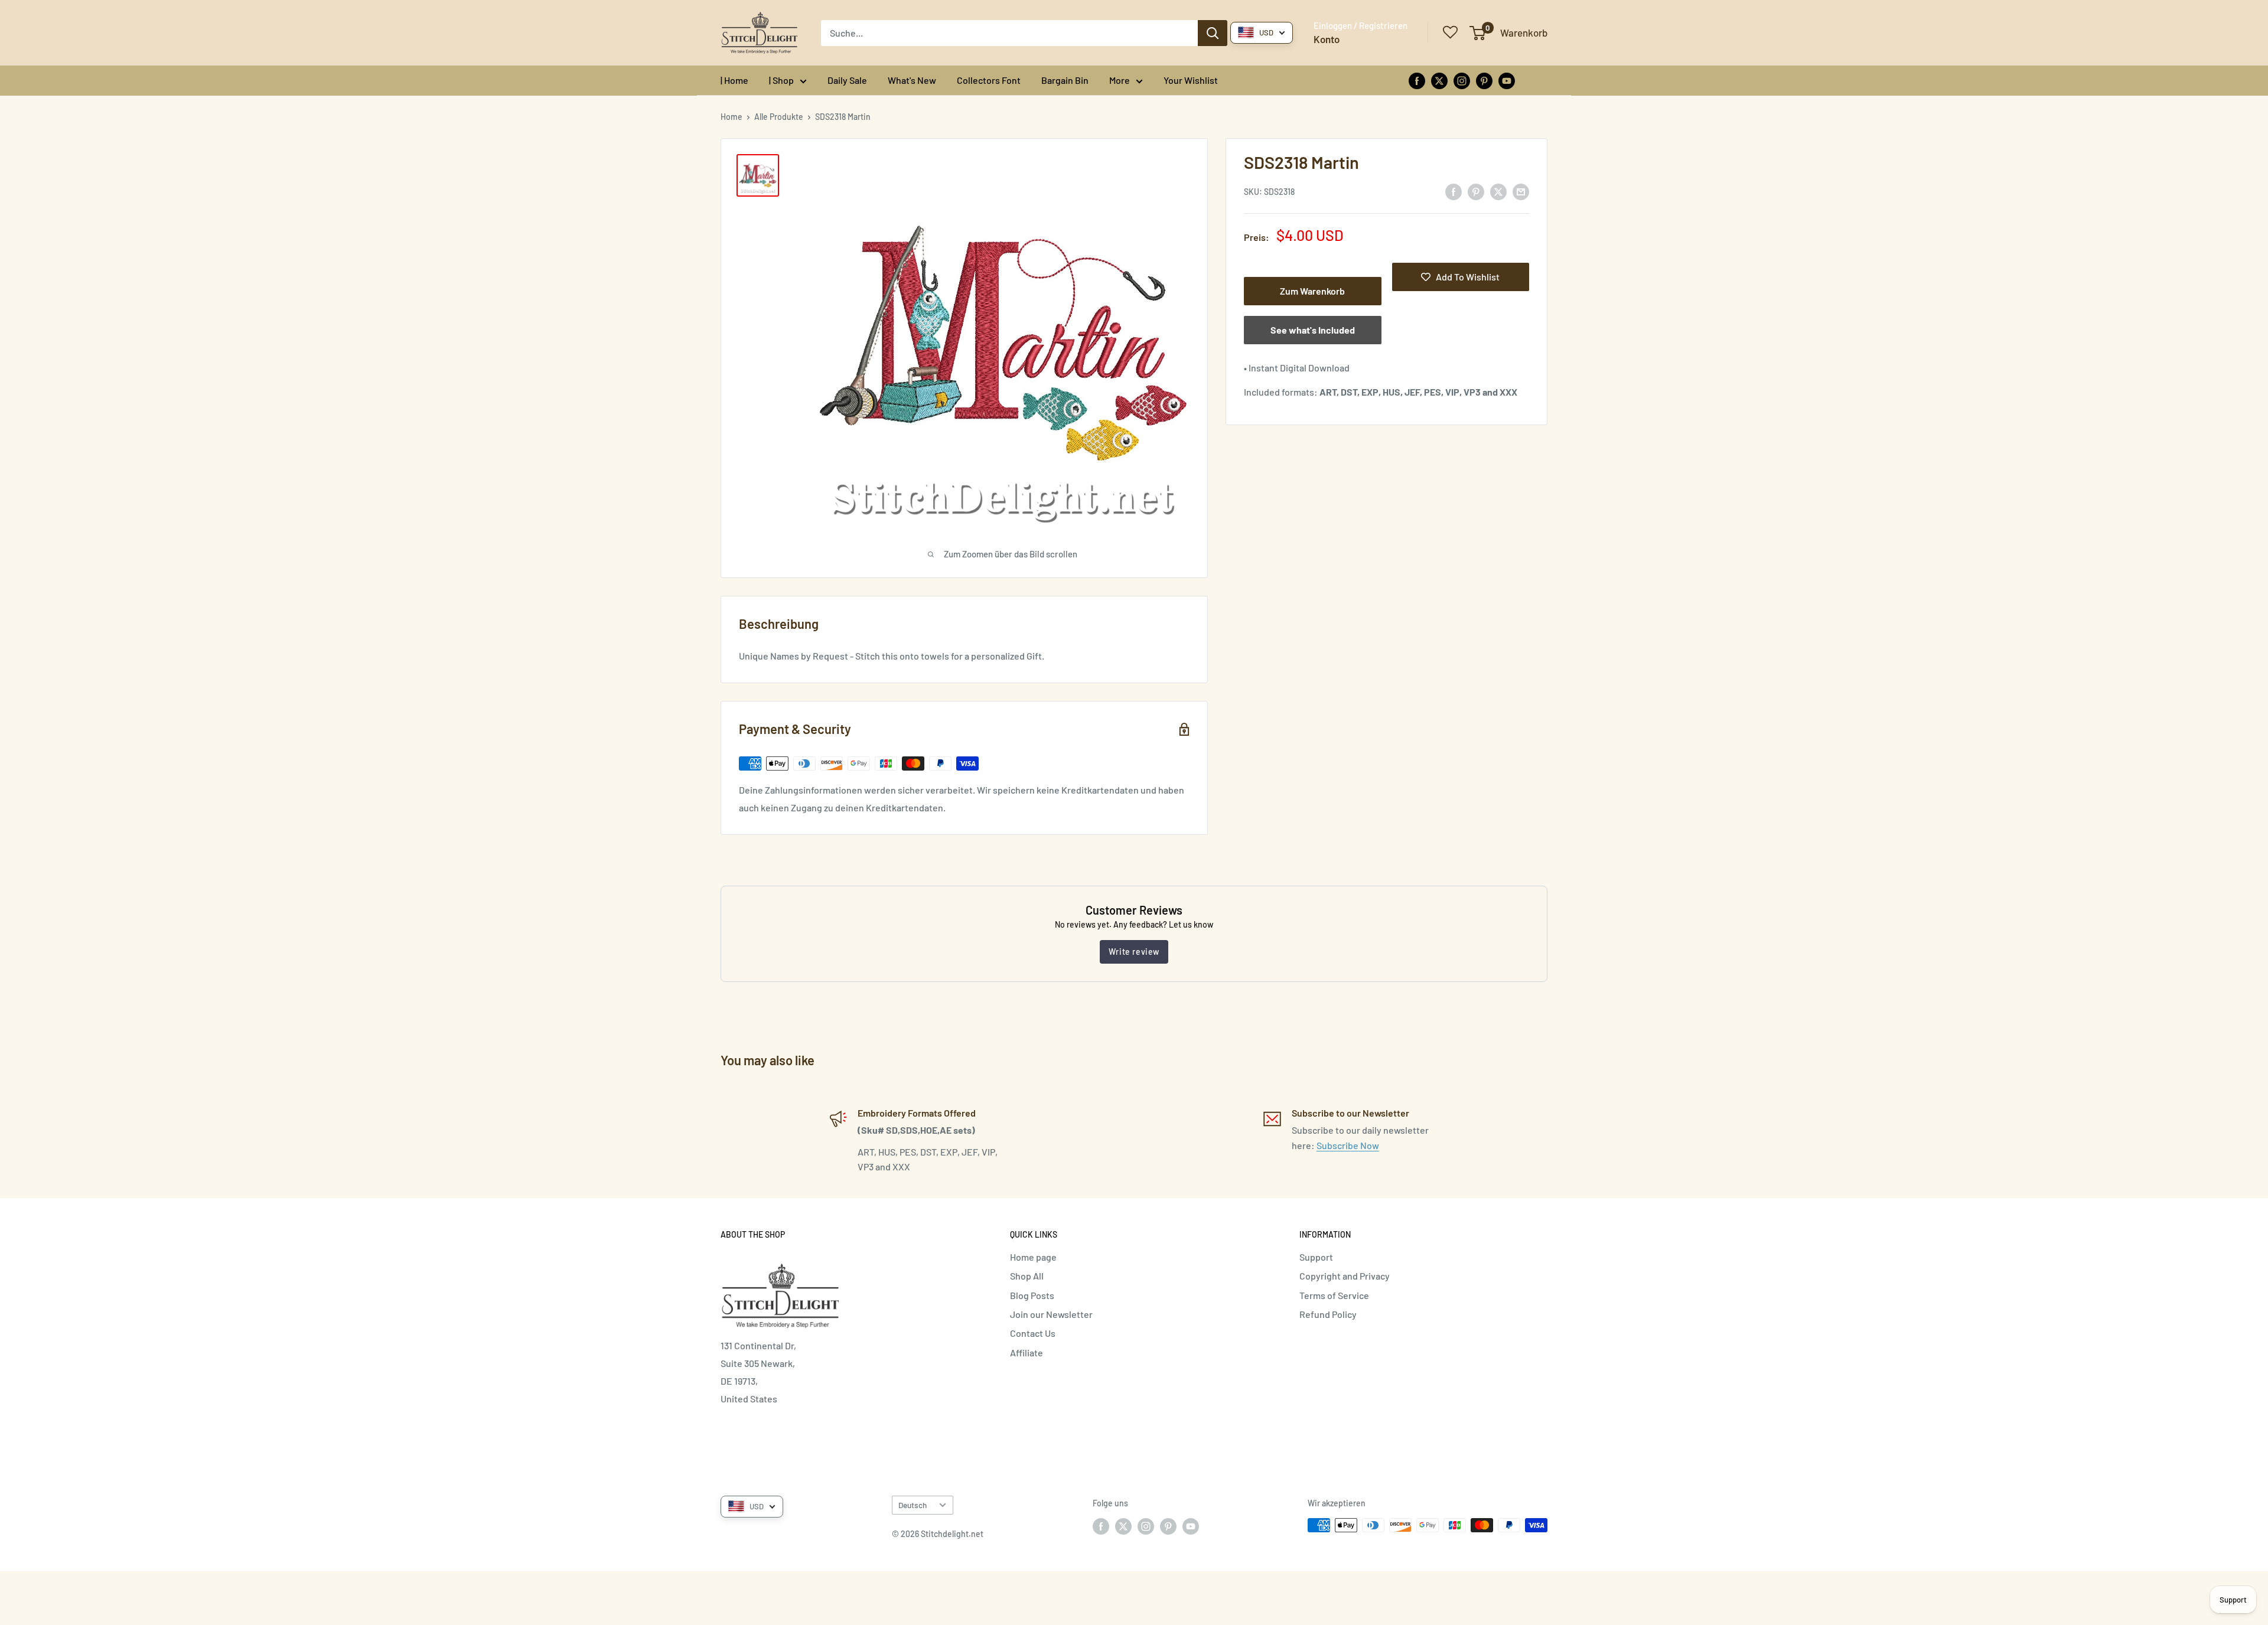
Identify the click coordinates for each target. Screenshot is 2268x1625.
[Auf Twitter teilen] (1498, 191)
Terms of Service (1334, 1295)
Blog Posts (1032, 1295)
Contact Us (1033, 1333)
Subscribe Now (1348, 1145)
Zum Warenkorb (1312, 291)
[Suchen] (1213, 33)
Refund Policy (1328, 1314)
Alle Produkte (779, 117)
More (1120, 80)
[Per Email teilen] (1521, 191)
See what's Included (1313, 330)
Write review (1134, 952)
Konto (1327, 39)
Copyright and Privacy (1345, 1276)
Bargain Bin (1065, 80)
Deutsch (913, 1505)
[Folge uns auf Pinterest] (1484, 80)
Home (731, 117)
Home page (1033, 1257)
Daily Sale (847, 80)
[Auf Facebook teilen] (1454, 191)
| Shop (781, 80)
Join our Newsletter (1051, 1314)
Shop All (1027, 1276)
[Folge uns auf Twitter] (1439, 80)
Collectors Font (989, 80)
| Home (734, 80)
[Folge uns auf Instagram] (1462, 80)
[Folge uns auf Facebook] (1417, 80)
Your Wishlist (1191, 80)
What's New (912, 80)
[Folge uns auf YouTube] (1507, 80)
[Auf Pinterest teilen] (1476, 191)
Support (1316, 1257)
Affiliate (1027, 1352)
